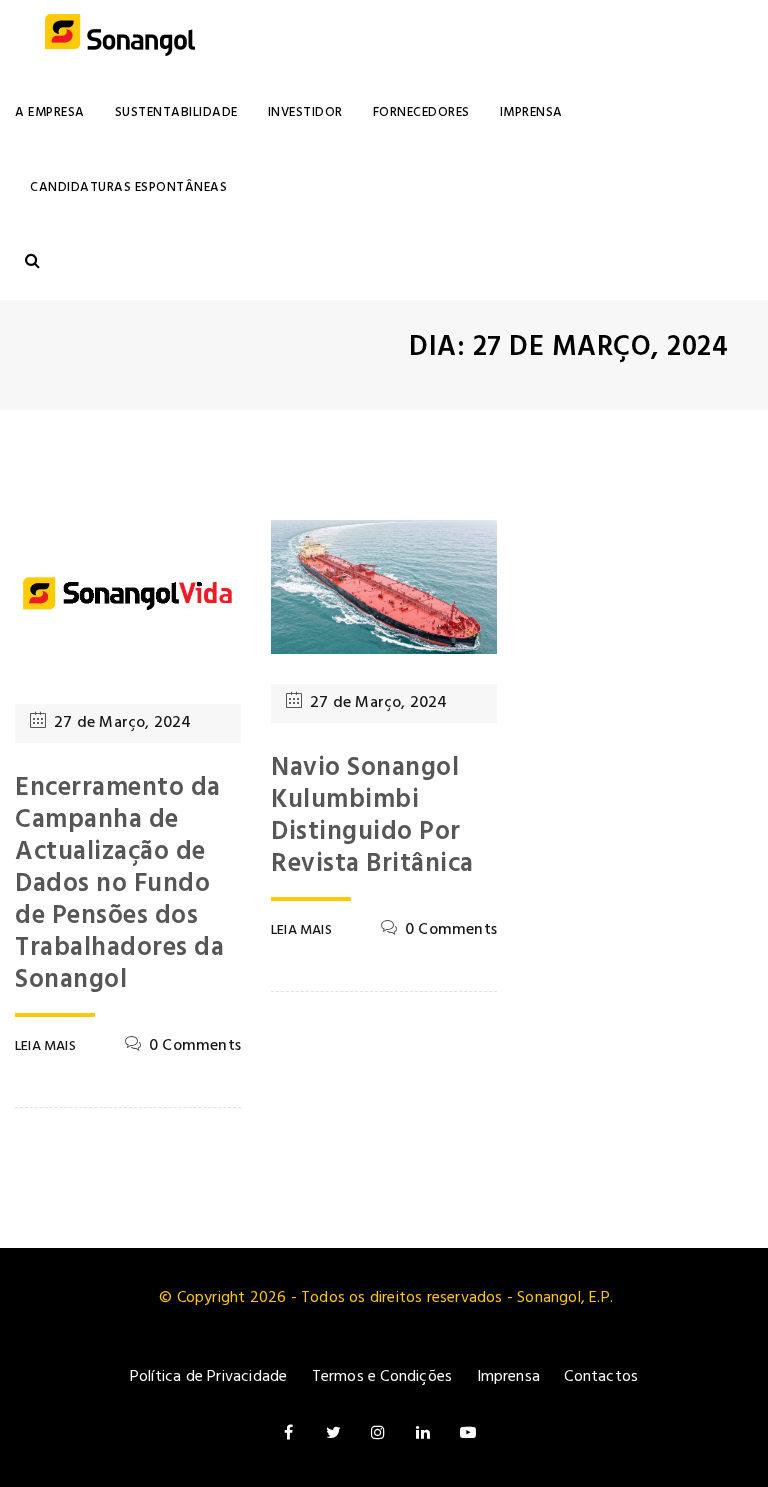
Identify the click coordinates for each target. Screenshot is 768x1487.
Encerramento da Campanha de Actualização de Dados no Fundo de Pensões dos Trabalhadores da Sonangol (119, 884)
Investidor (305, 112)
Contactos (601, 1377)
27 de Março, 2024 (122, 723)
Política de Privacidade (209, 1377)
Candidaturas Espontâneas (128, 187)
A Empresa (50, 112)
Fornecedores (421, 112)
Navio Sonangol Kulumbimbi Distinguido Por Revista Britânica (372, 816)
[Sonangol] (120, 37)
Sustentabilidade (176, 112)
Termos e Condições (382, 1377)
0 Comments (195, 1046)
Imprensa (531, 112)
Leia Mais (45, 1047)
